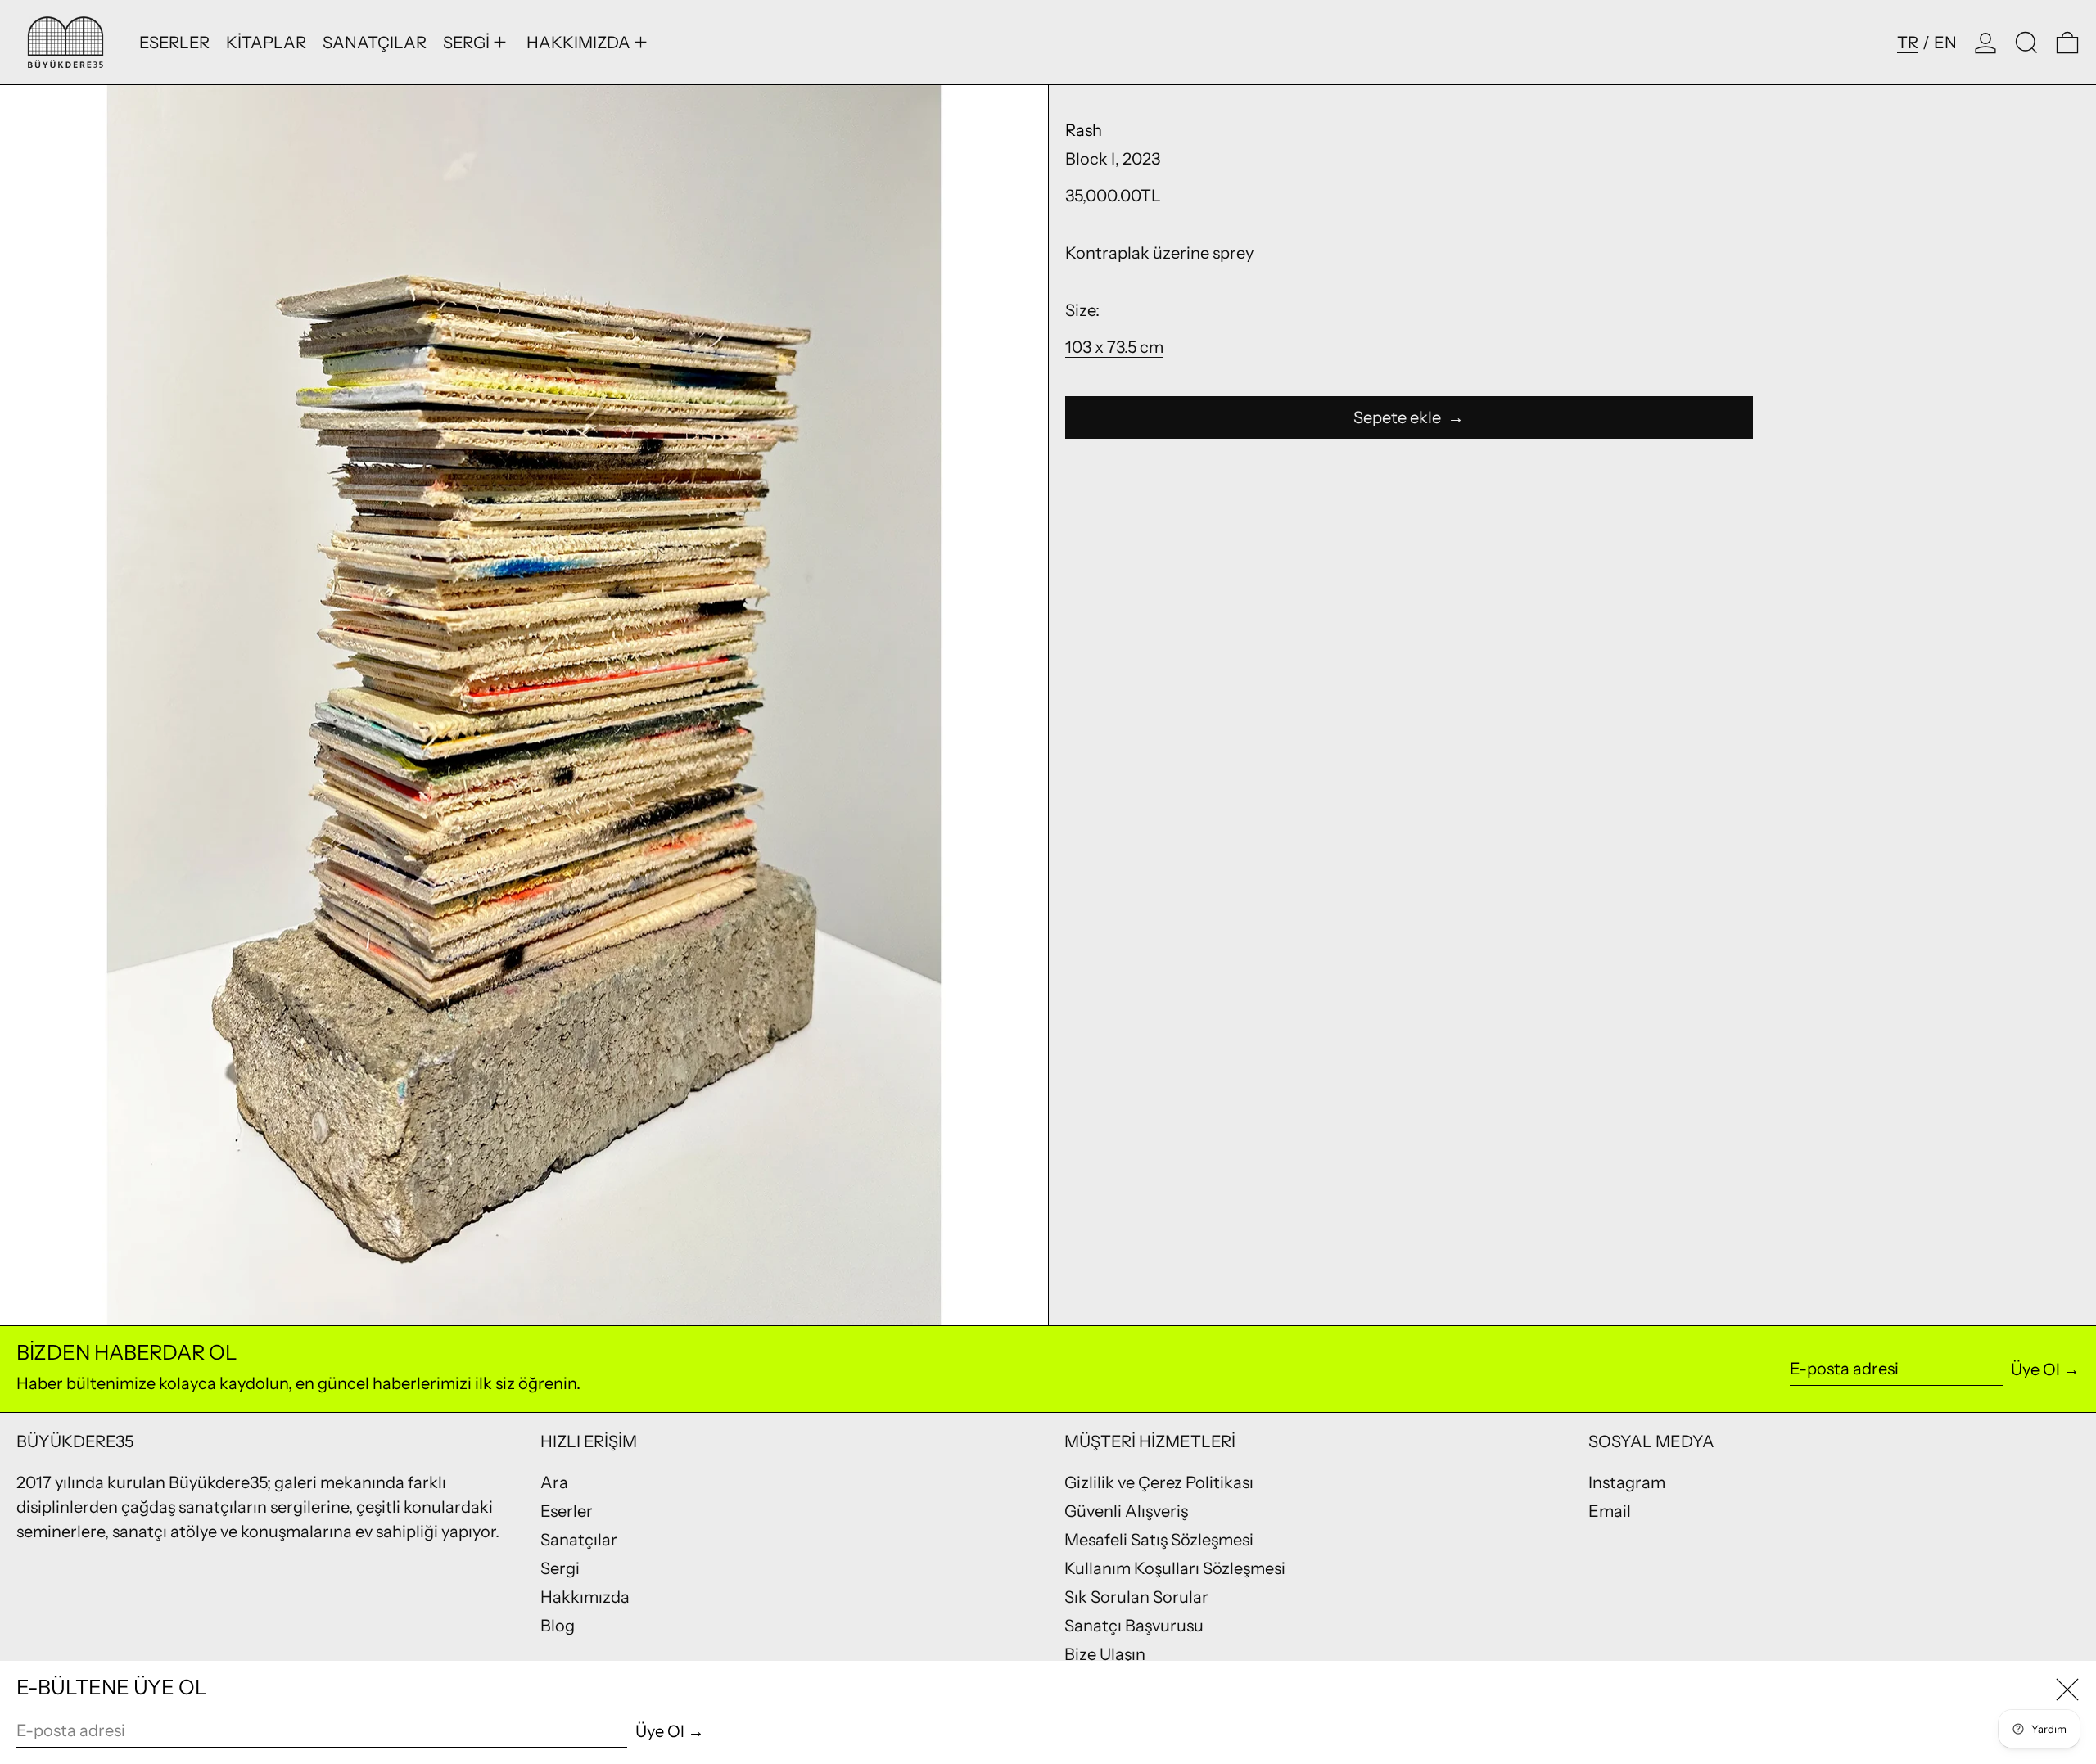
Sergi (560, 1568)
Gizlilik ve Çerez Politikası (1159, 1482)
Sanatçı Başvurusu (1134, 1626)
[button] (2026, 42)
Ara (554, 1482)
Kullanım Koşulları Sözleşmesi (1175, 1568)
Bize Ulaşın (1105, 1654)
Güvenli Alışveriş (1126, 1511)
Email (1610, 1511)
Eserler (567, 1511)
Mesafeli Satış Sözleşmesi (1159, 1540)
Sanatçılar (579, 1540)
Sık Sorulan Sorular (1136, 1597)
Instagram (1627, 1482)
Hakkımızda (585, 1597)
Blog (558, 1626)
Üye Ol (2035, 1369)
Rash (1084, 130)
